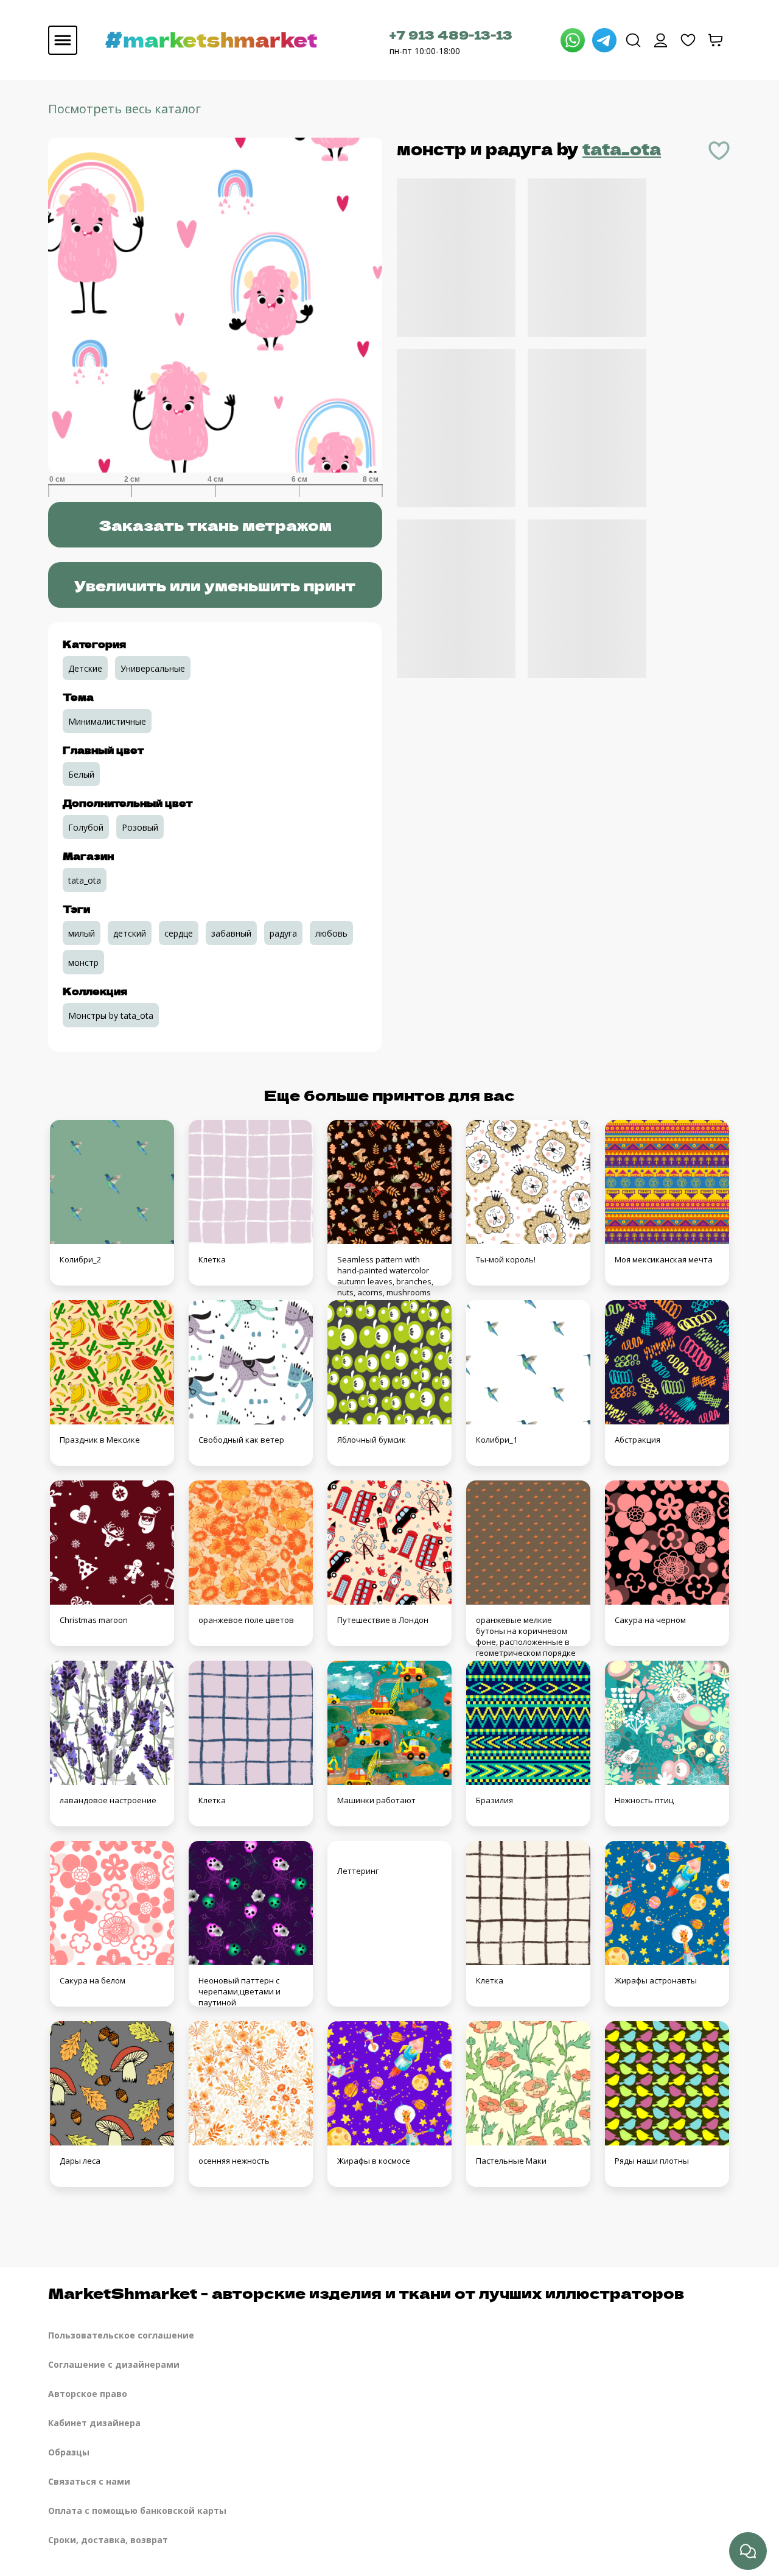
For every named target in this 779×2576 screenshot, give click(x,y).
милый (82, 933)
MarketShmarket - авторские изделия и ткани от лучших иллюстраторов (366, 2293)
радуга (283, 933)
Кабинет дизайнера (94, 2423)
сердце (179, 933)
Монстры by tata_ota (111, 1015)
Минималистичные (107, 721)
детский (130, 933)
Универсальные (153, 668)
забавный (231, 933)
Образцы (69, 2452)
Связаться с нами (89, 2481)
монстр (83, 962)
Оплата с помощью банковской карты (137, 2511)
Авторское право (88, 2394)
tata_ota (622, 148)
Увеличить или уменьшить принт (215, 585)
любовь (331, 933)
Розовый (140, 827)
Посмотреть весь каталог (124, 109)
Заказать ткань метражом (215, 525)
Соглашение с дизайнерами (114, 2364)
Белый (81, 774)
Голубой (86, 827)
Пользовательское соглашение (121, 2335)
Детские (85, 668)
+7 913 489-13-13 (451, 34)
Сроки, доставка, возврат (108, 2540)
